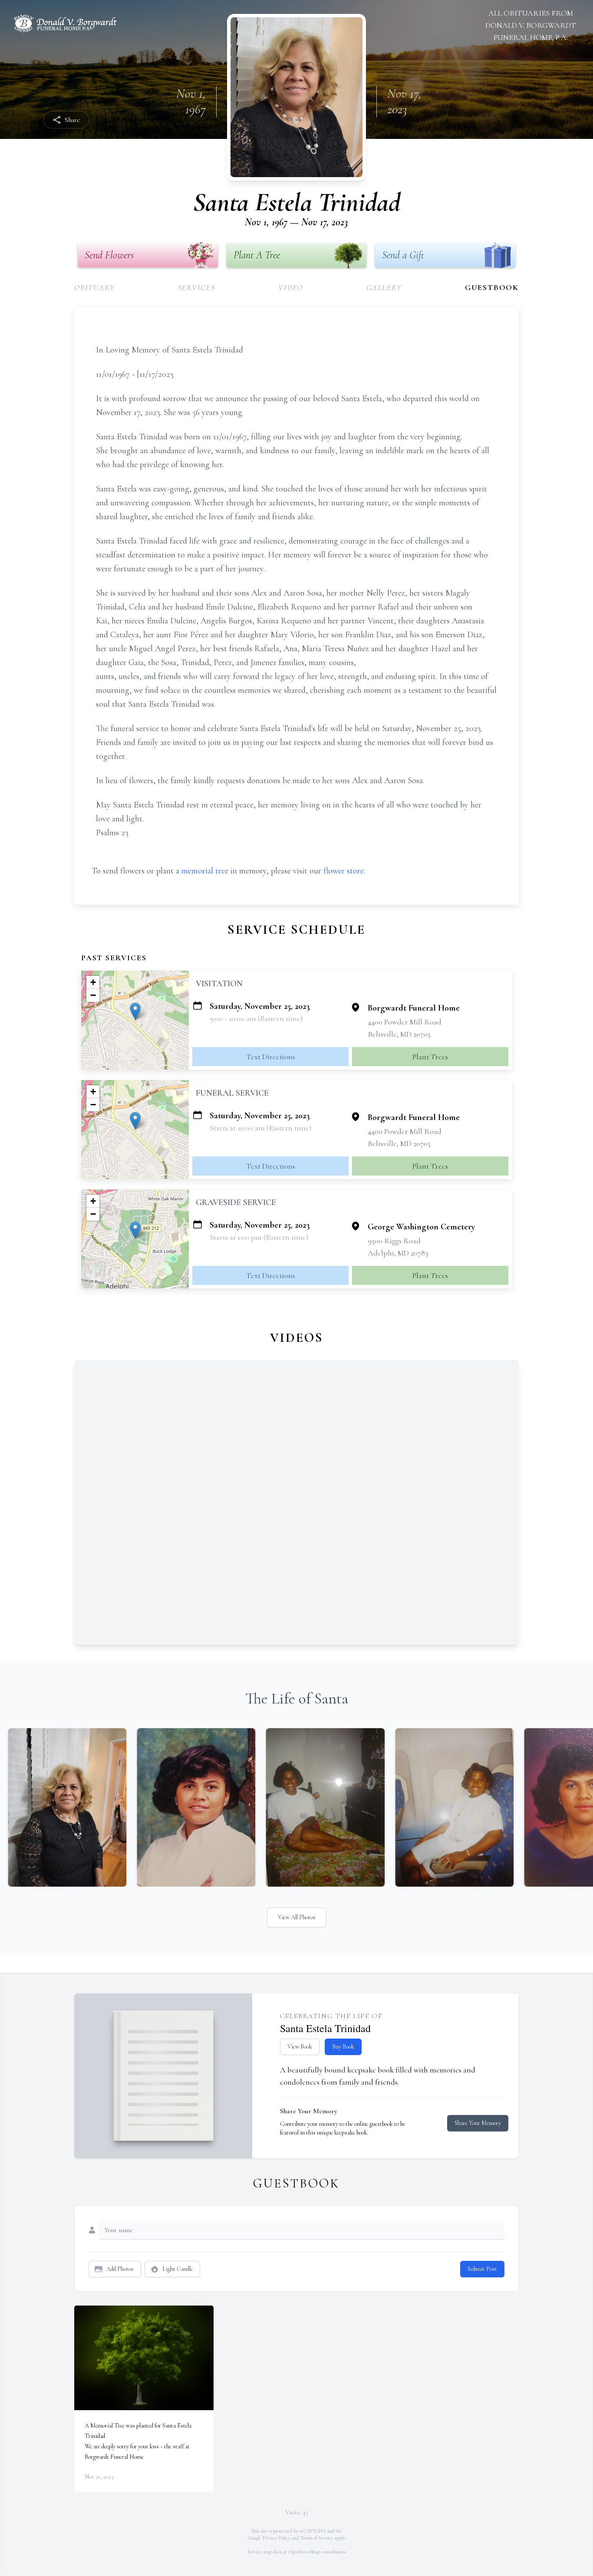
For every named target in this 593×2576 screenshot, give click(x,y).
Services (197, 287)
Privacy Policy (276, 2538)
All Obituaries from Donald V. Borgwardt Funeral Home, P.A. (531, 25)
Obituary (94, 287)
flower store (344, 871)
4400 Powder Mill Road (405, 1022)
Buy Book (343, 2047)
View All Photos (297, 1917)
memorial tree (205, 871)
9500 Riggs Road (394, 1241)
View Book (300, 2047)
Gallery (384, 287)
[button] (135, 1011)
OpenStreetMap (304, 2552)
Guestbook (492, 287)
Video (291, 287)
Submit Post (482, 2269)
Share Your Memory (478, 2123)
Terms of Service (316, 2538)
